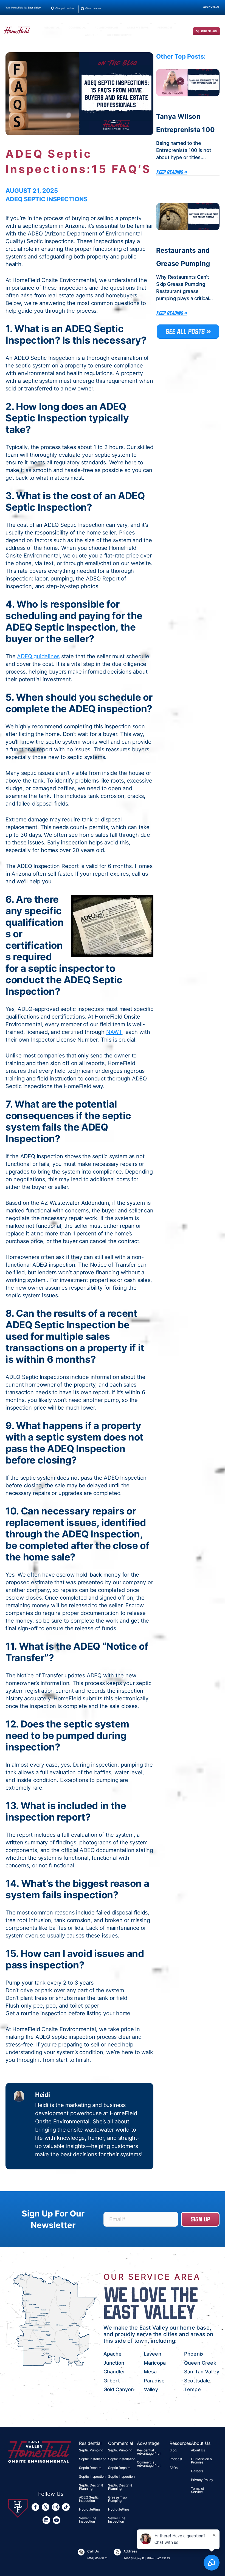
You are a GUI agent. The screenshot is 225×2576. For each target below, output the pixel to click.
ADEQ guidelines (38, 656)
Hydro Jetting (89, 2509)
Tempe (192, 2389)
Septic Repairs (90, 2468)
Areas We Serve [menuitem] (138, 28)
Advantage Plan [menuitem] (106, 28)
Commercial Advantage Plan (149, 2464)
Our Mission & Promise (202, 2461)
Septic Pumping (91, 2450)
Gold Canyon (119, 2389)
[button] (62, 25)
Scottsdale (197, 2381)
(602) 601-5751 (209, 31)
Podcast (176, 2459)
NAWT (114, 1032)
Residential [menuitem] (52, 28)
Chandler (114, 2372)
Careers (197, 2471)
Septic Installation (93, 2459)
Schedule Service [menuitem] (119, 35)
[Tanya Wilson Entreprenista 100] (188, 83)
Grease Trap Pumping (117, 2499)
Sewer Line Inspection (88, 2520)
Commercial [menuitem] (77, 28)
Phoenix (194, 2354)
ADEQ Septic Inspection (89, 2499)
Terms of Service (198, 2490)
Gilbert (112, 2381)
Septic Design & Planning (91, 2487)
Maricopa (155, 2363)
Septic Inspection (92, 2476)
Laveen (153, 2354)
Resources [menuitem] (165, 28)
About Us (198, 2450)
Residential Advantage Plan (149, 2452)
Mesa (150, 2372)
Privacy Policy (202, 2480)
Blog (173, 2450)
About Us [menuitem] (92, 35)
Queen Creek (200, 2363)
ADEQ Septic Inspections (47, 199)
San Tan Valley (202, 2372)
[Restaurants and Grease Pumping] (188, 217)
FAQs (174, 2468)
